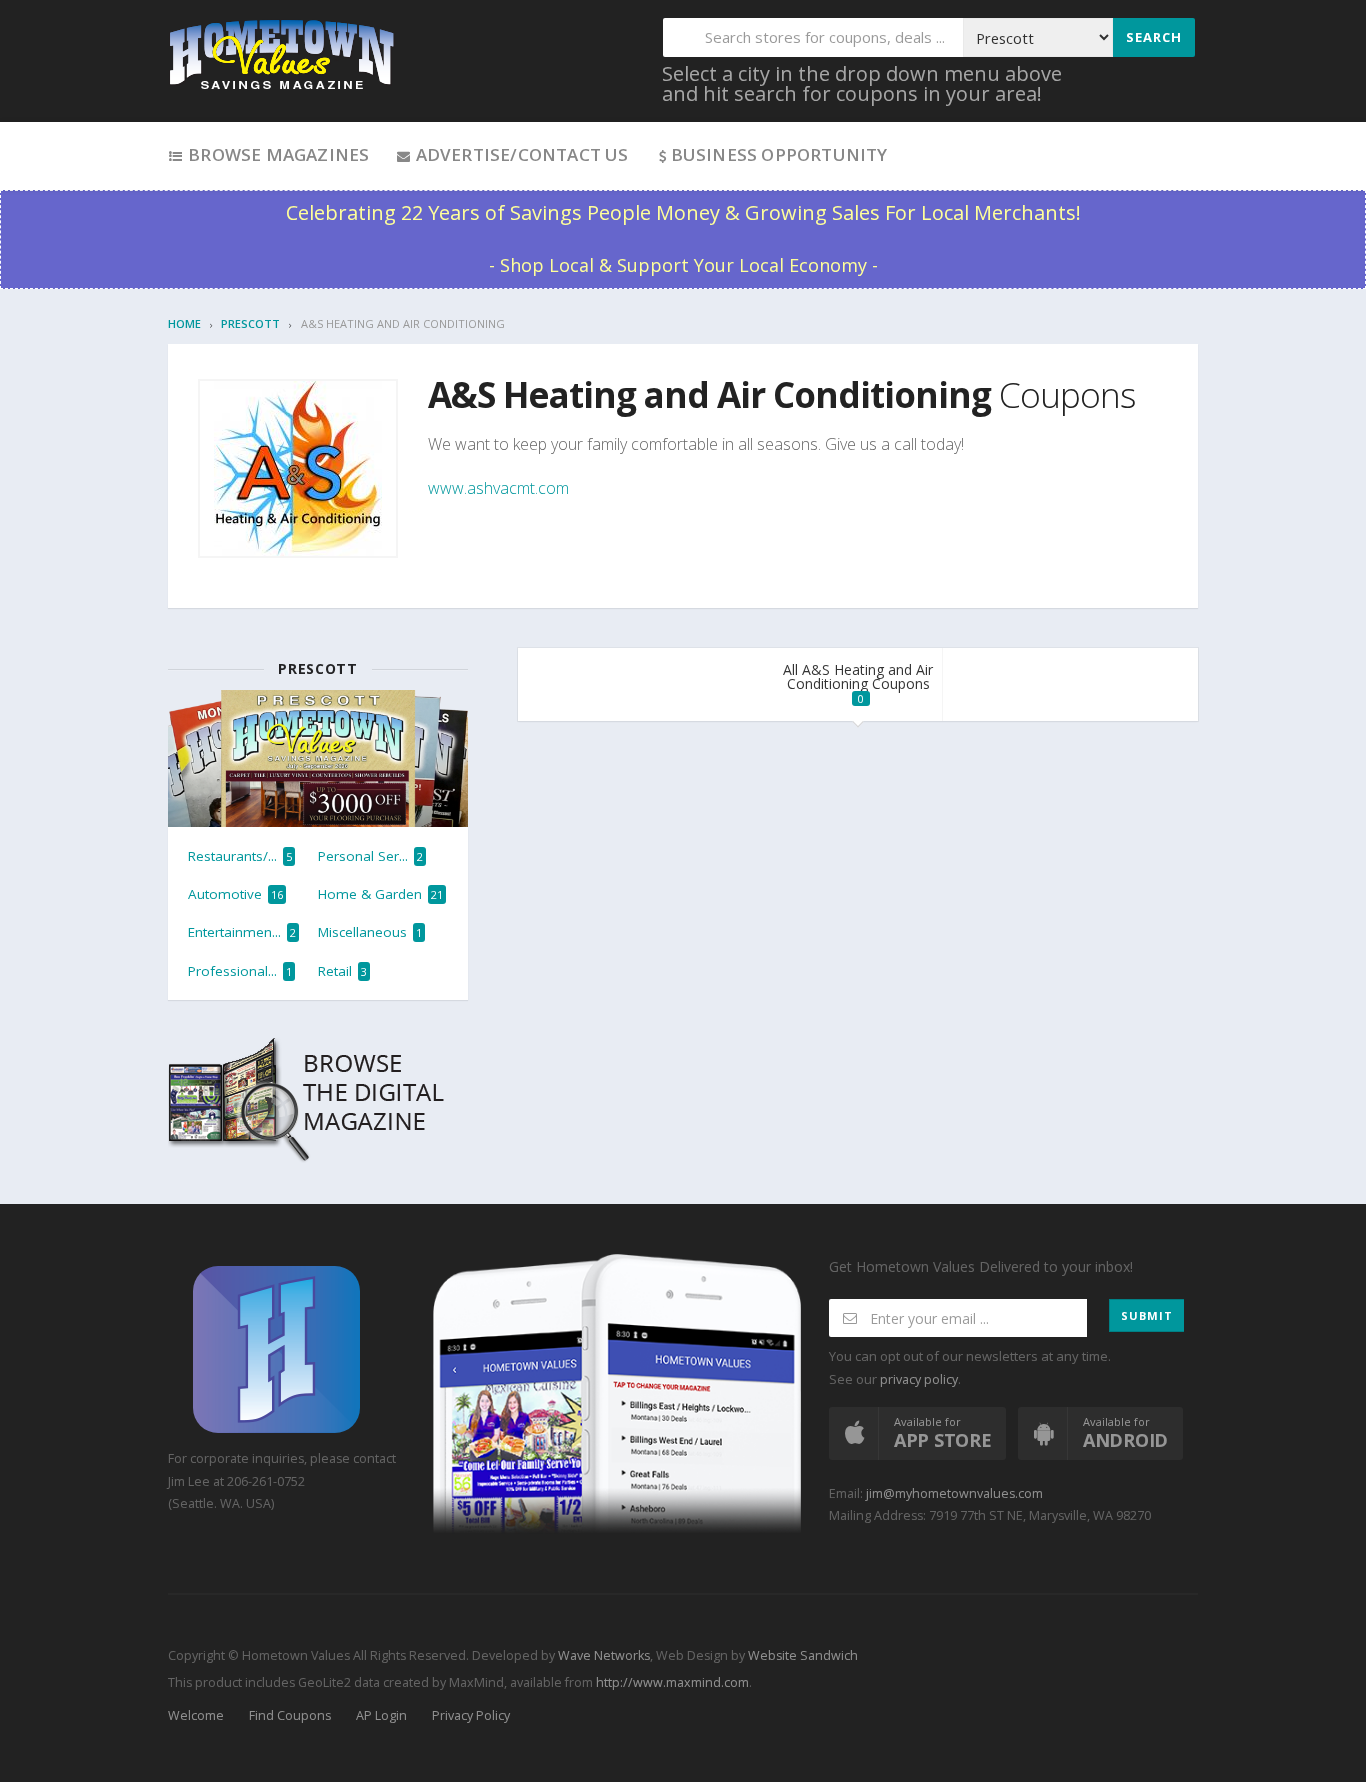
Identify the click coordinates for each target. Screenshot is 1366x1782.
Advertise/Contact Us (519, 154)
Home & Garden (380, 894)
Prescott (250, 323)
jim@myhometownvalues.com (954, 1493)
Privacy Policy (471, 1715)
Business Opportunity (779, 154)
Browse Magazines (276, 154)
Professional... (240, 971)
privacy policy (919, 1379)
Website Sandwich (801, 1655)
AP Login (381, 1715)
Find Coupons (290, 1715)
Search (1154, 37)
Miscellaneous (370, 932)
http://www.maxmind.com (672, 1682)
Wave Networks (602, 1655)
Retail (342, 971)
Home (184, 323)
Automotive (235, 894)
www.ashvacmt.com (498, 488)
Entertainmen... (242, 932)
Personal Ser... (370, 856)
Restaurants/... (240, 856)
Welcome (196, 1715)
